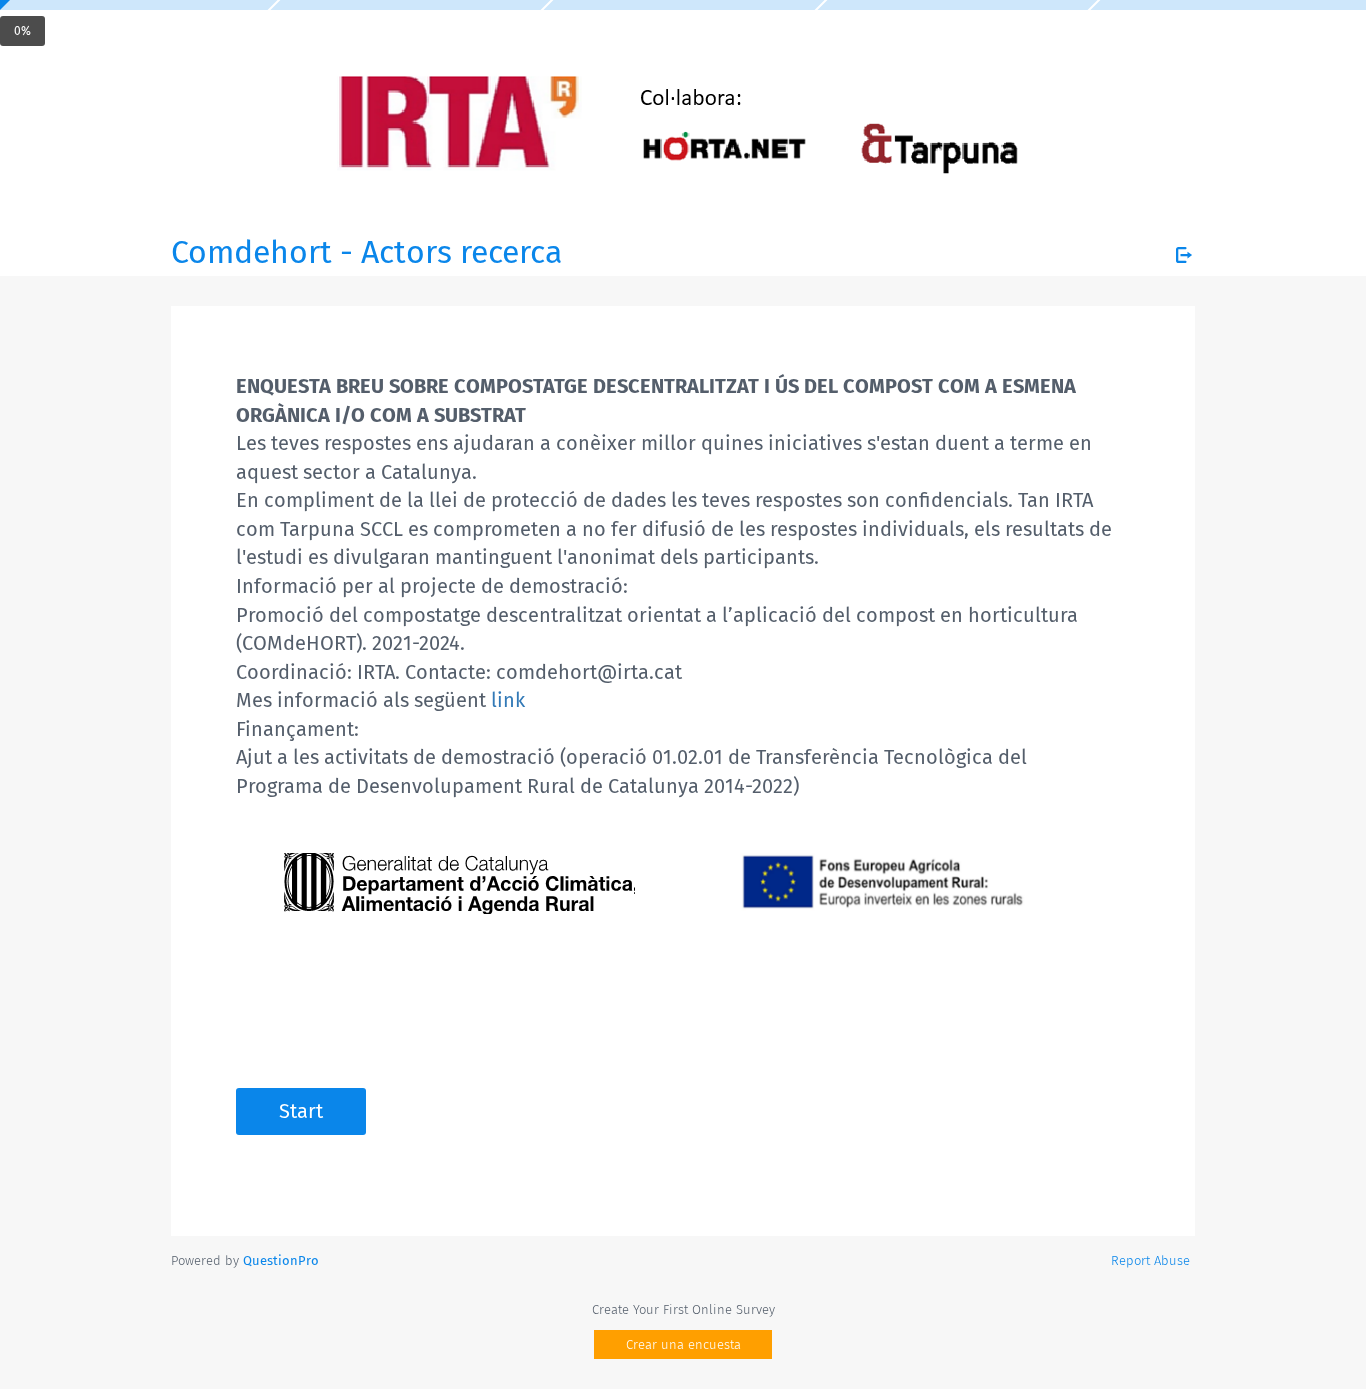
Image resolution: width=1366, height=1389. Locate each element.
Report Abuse (1150, 1260)
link (508, 700)
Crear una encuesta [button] (683, 1344)
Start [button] (301, 1111)
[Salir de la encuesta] (1184, 255)
